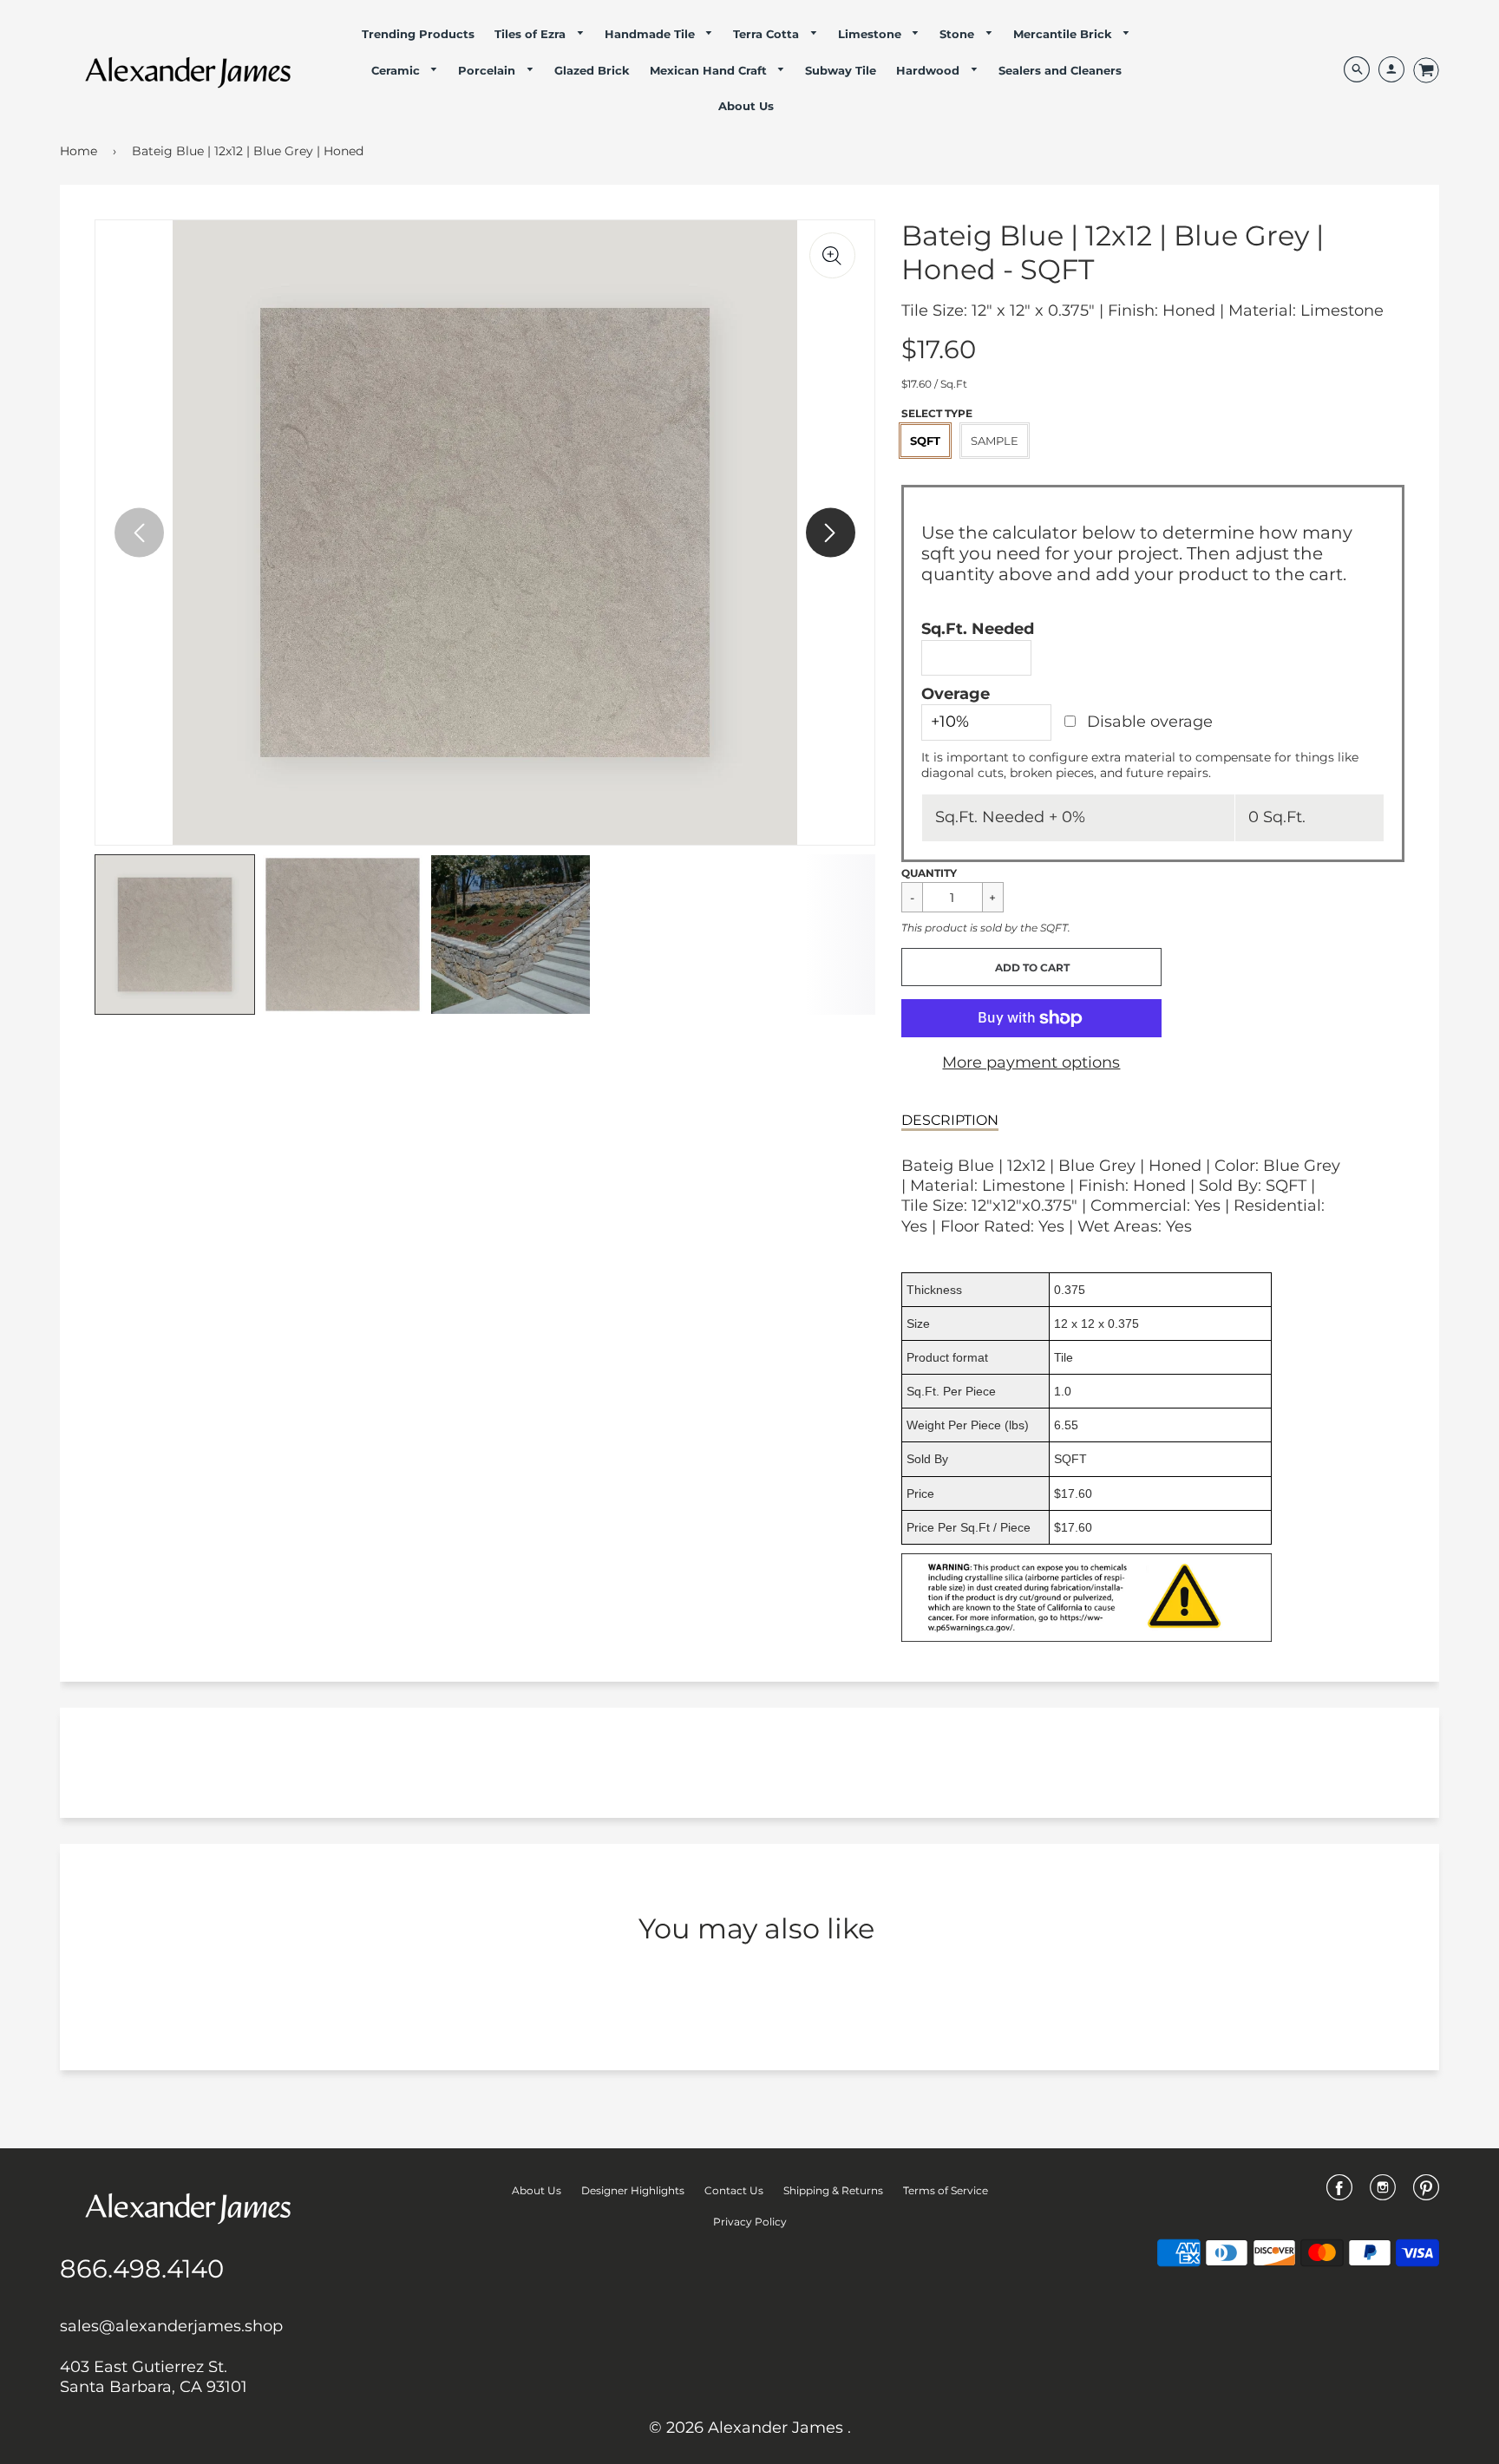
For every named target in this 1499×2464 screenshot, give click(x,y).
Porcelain (488, 70)
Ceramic (397, 70)
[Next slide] (831, 533)
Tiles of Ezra (532, 34)
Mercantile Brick (1064, 34)
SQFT (925, 441)
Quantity (929, 873)
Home (79, 151)
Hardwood (930, 70)
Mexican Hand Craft (710, 70)
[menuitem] (418, 34)
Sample (995, 441)
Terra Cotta (768, 34)
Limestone (871, 34)
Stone (959, 34)
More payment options (1031, 1062)
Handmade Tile (651, 34)
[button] (1031, 967)
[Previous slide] (139, 533)
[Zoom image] (832, 255)
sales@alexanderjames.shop (171, 2326)
